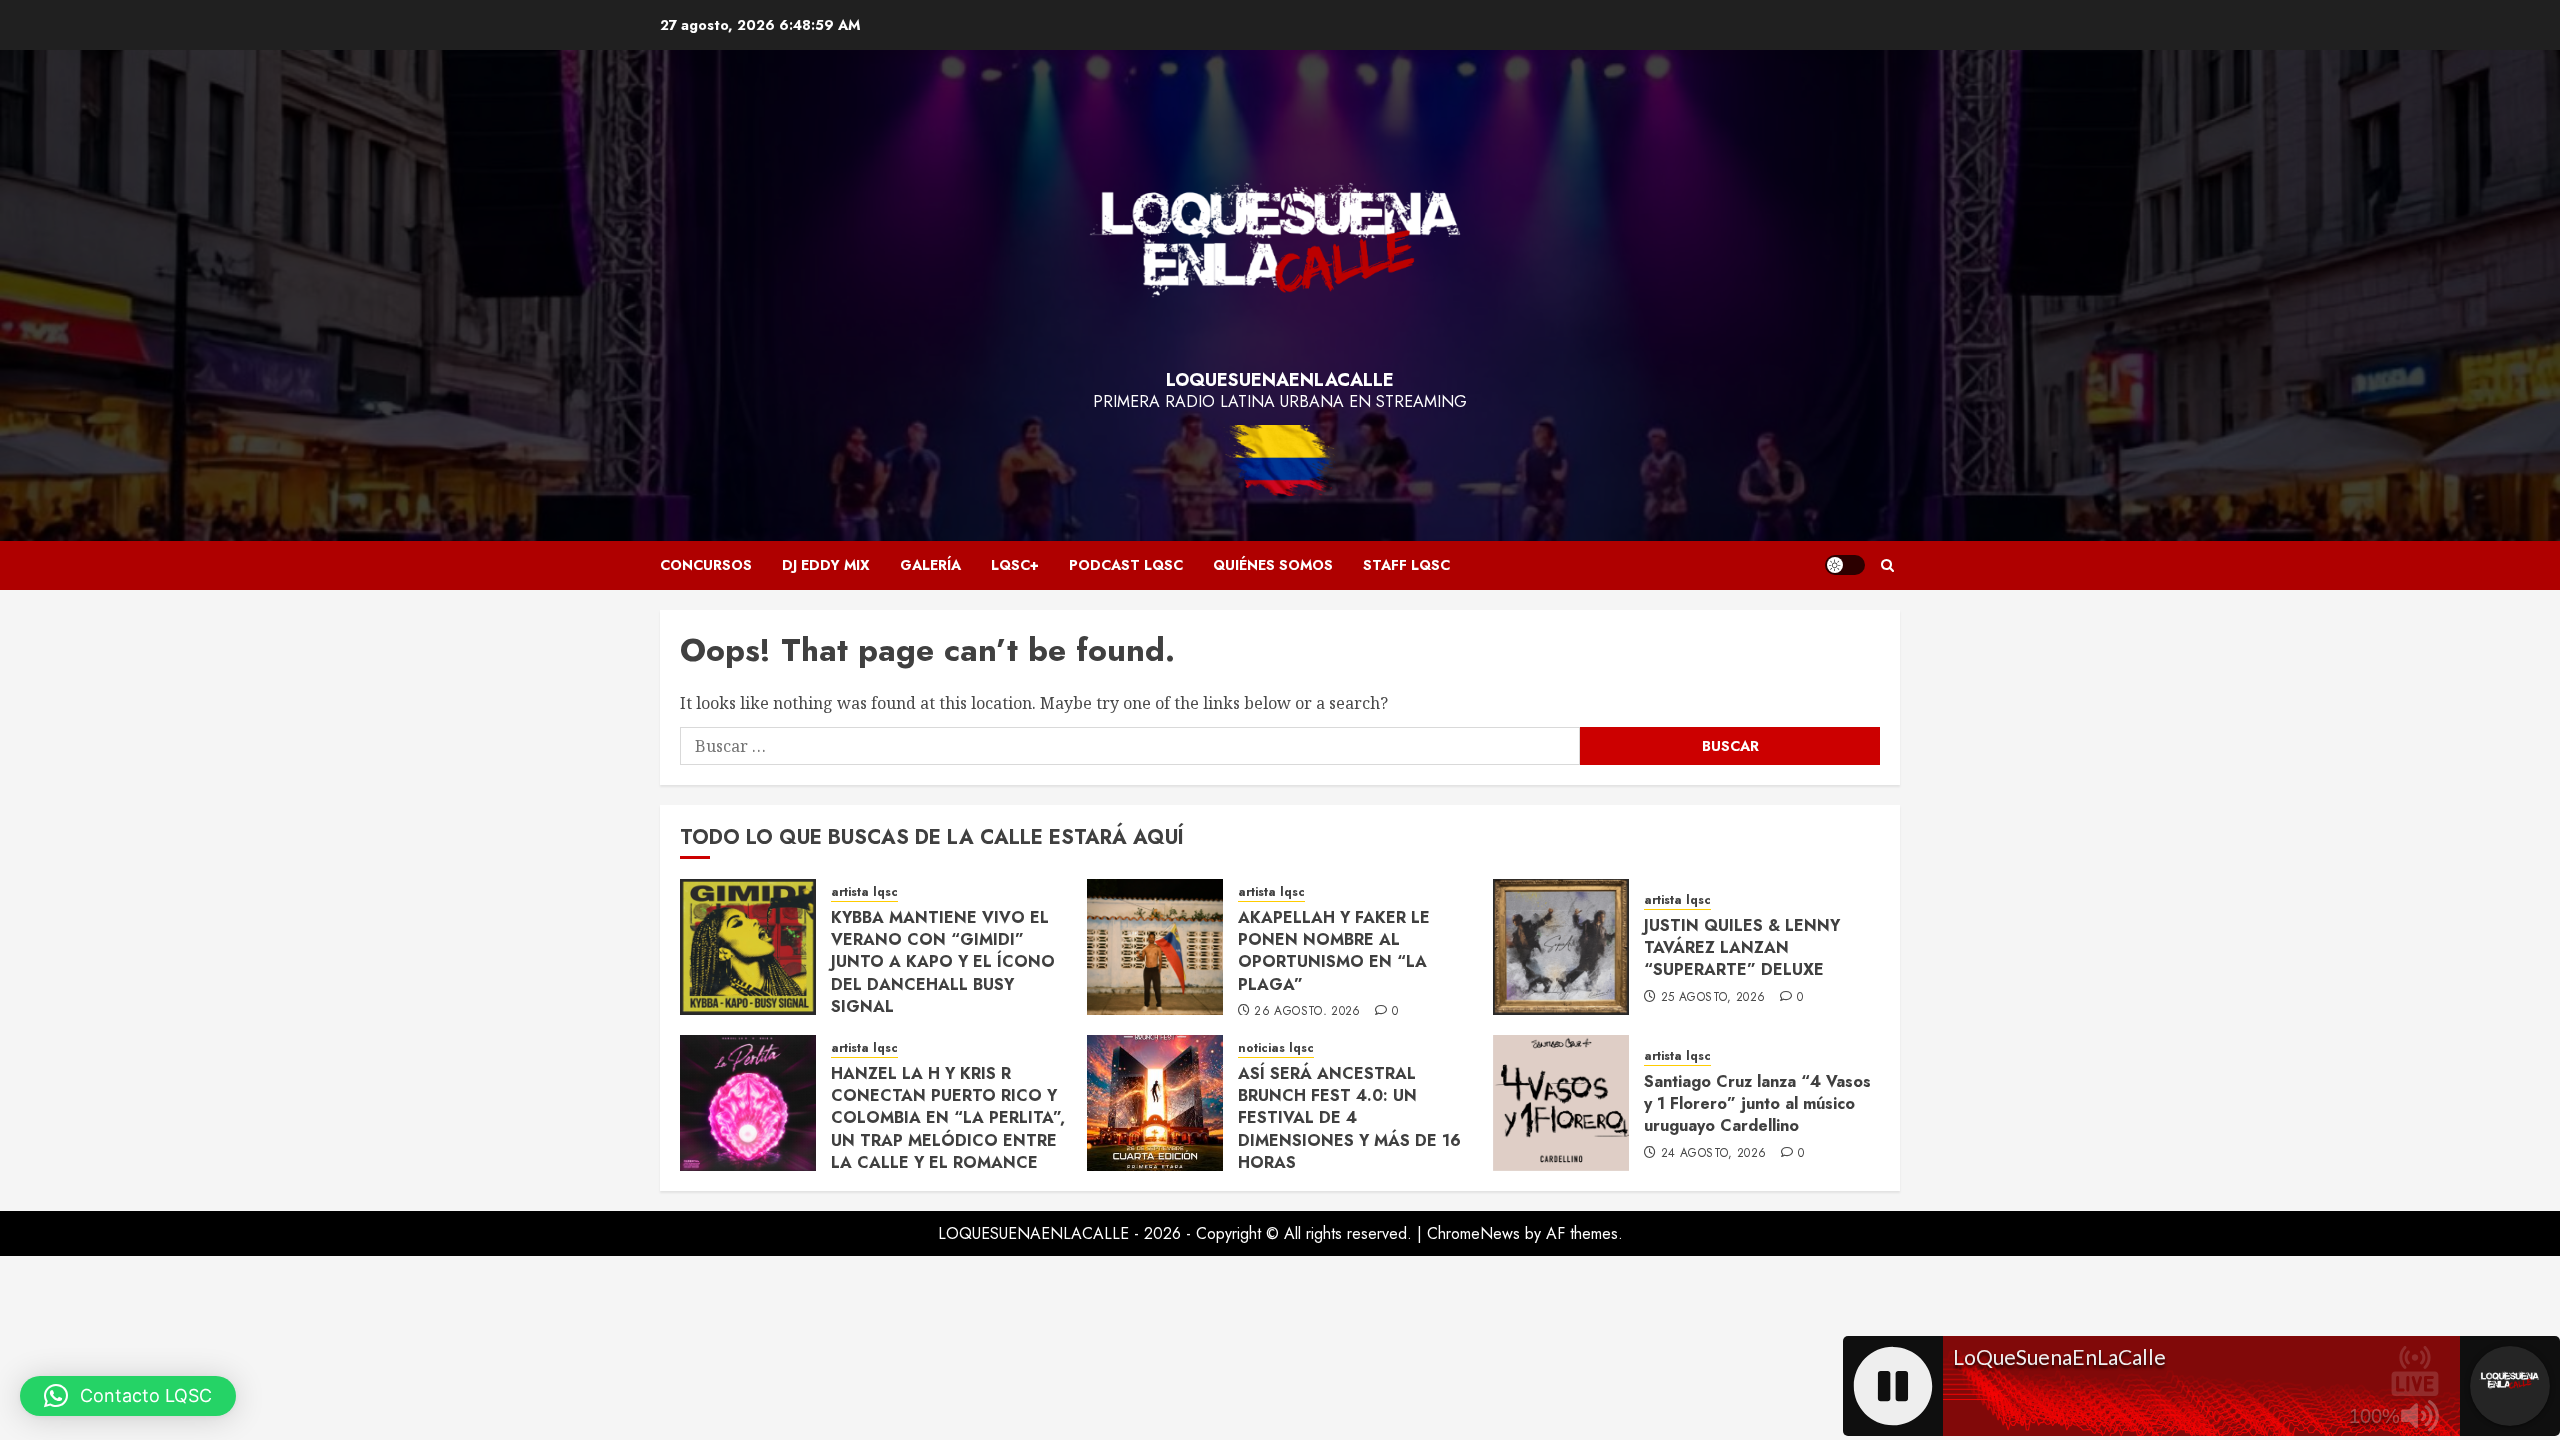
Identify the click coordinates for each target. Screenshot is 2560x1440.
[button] (1887, 565)
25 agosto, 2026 (1713, 998)
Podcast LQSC (1126, 565)
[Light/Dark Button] (1845, 565)
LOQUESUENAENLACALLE (1280, 380)
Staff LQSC (1406, 565)
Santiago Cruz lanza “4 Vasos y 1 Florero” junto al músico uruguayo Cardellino (1757, 1104)
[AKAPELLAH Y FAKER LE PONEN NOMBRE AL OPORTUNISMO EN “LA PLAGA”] (1155, 947)
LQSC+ (1015, 565)
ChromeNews (1473, 1233)
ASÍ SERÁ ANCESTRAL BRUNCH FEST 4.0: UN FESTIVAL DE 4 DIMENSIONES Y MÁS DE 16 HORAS (1349, 1118)
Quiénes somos (1273, 565)
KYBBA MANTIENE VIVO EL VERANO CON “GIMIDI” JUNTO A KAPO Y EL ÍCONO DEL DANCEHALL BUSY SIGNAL (943, 962)
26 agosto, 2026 (1307, 1012)
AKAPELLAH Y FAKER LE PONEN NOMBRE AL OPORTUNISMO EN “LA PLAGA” (1334, 951)
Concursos (706, 565)
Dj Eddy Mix (826, 565)
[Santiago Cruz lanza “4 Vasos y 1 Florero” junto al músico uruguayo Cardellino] (1561, 1103)
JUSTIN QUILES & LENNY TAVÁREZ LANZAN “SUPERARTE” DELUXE (1742, 948)
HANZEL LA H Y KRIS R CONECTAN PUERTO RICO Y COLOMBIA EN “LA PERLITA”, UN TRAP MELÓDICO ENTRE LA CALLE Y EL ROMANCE (948, 1118)
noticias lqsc (1276, 1048)
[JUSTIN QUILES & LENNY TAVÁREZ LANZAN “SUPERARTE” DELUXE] (1561, 947)
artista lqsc (864, 892)
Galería (930, 565)
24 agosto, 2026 (1713, 1154)
